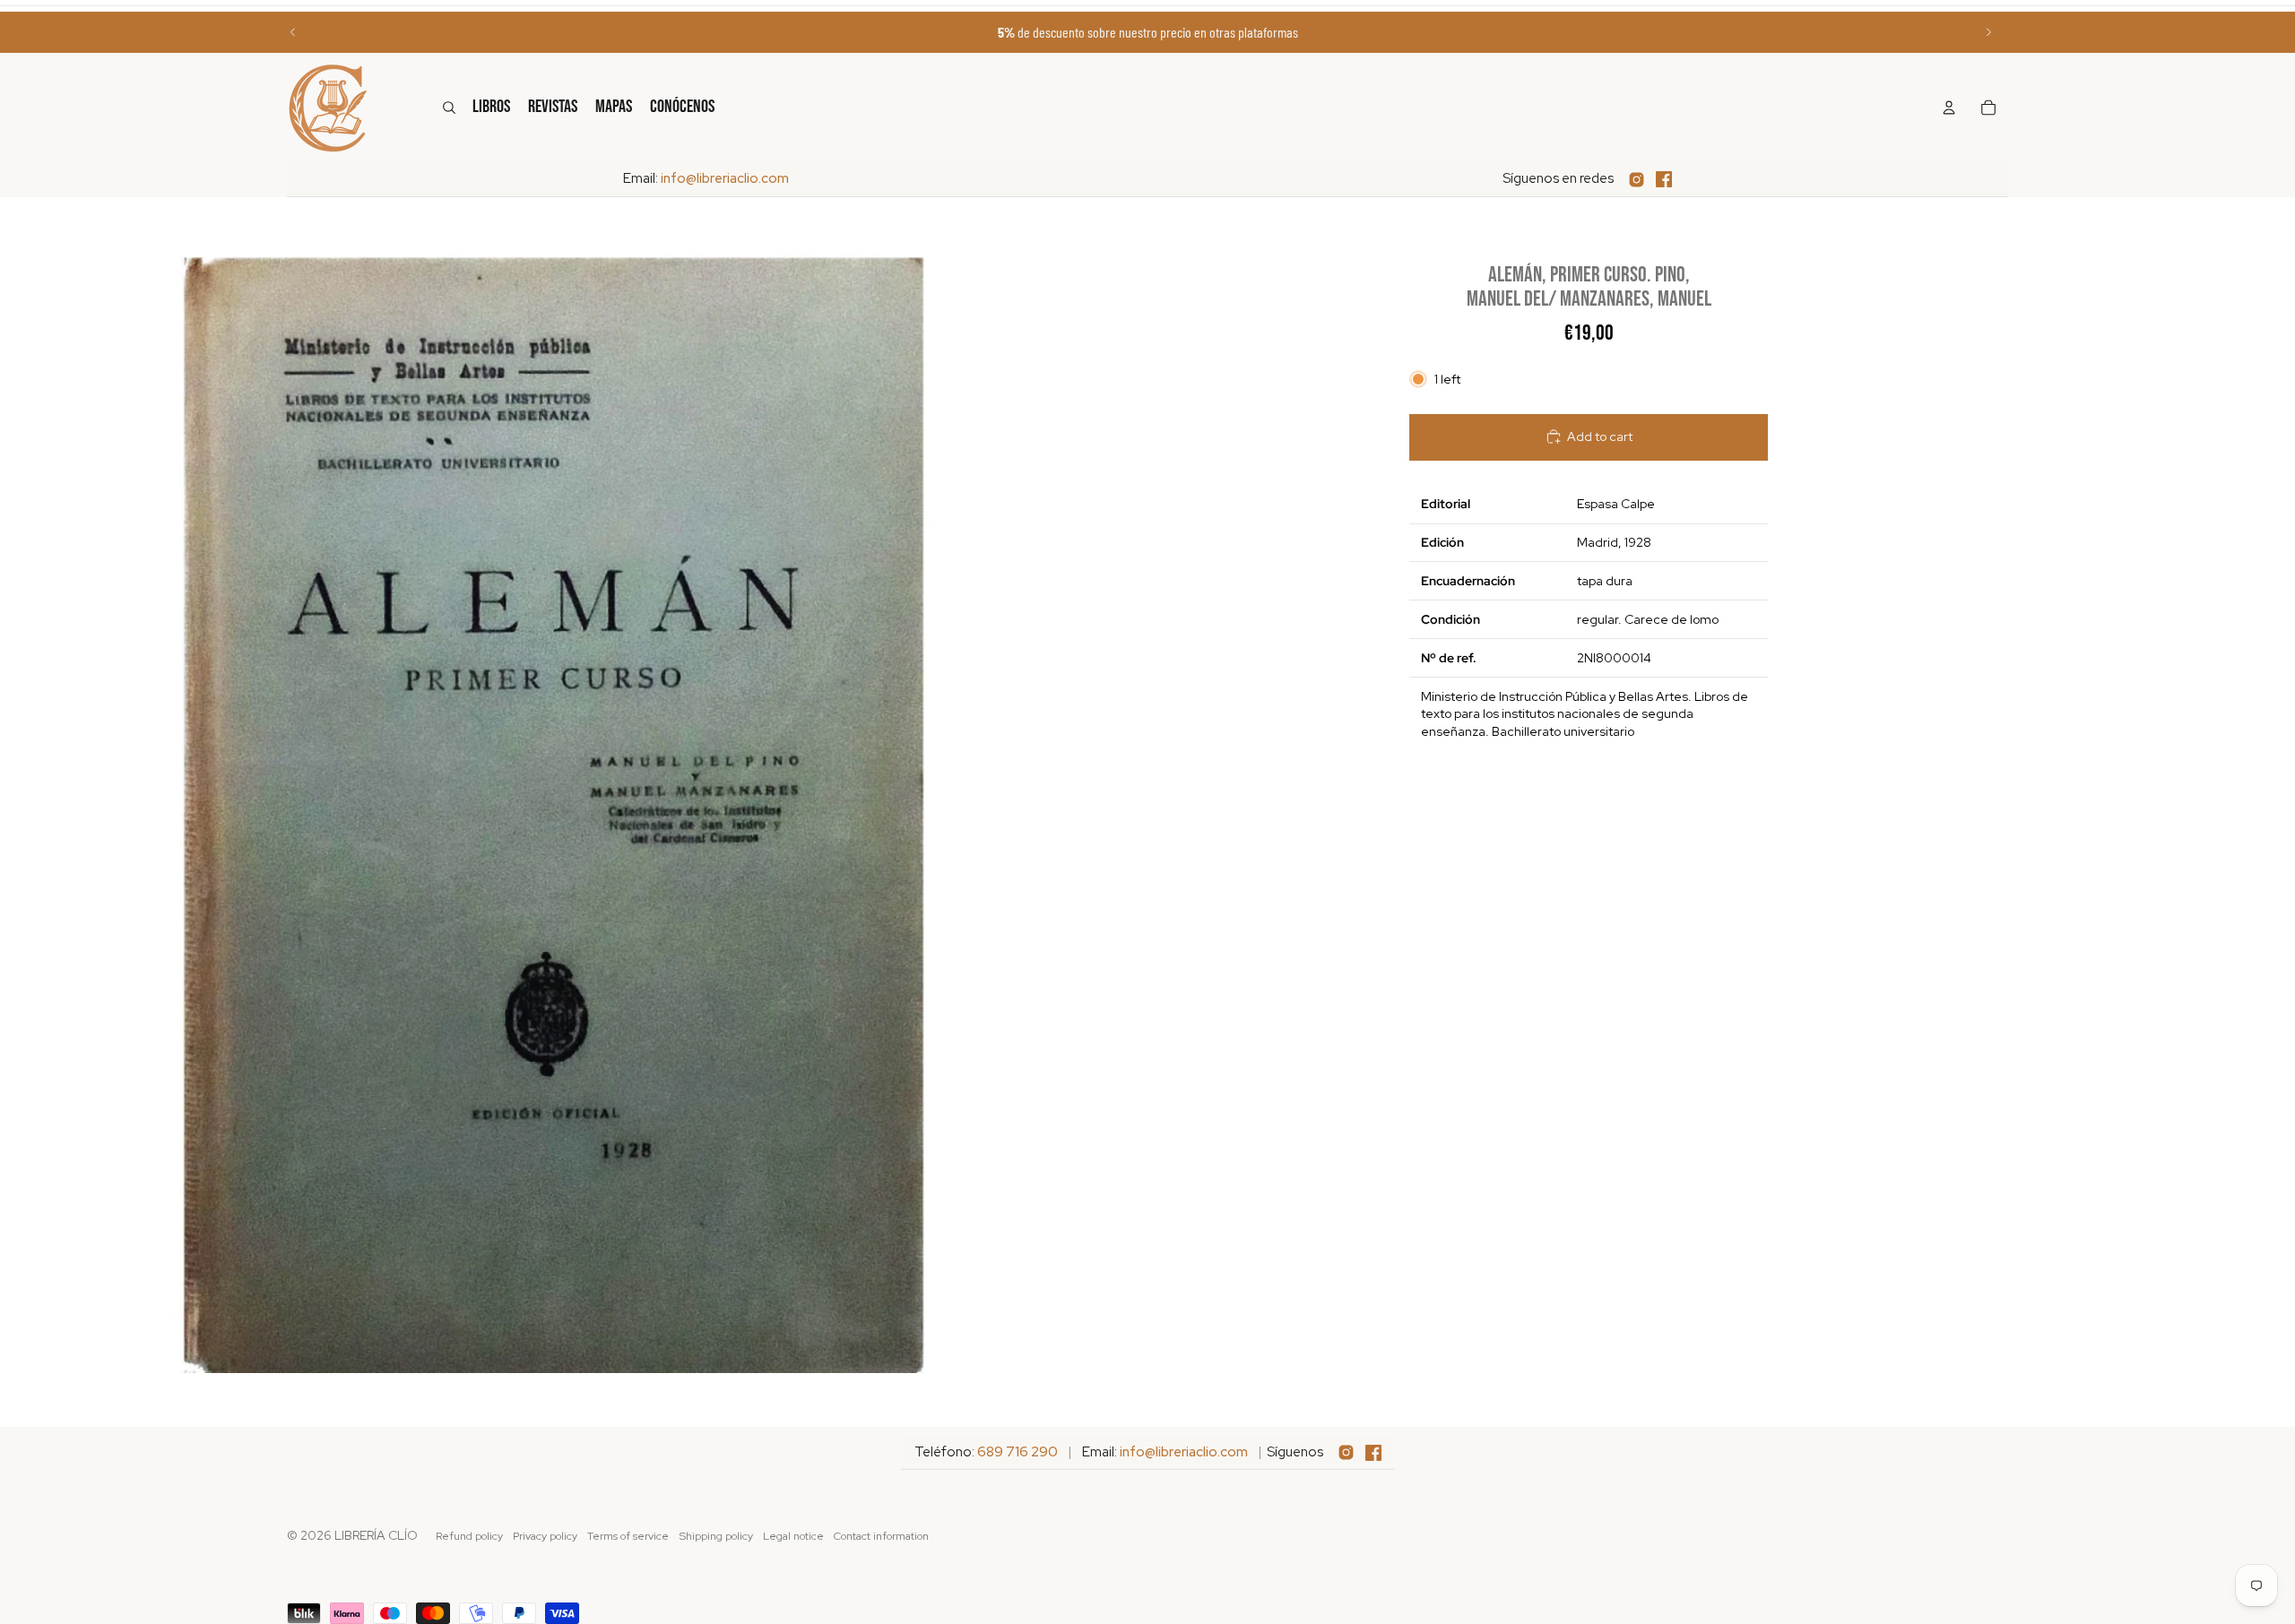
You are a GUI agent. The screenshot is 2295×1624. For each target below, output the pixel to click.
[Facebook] (1664, 179)
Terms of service (628, 1536)
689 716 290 (1018, 1452)
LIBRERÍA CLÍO (376, 1535)
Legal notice (793, 1536)
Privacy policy (545, 1536)
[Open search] (449, 108)
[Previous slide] (293, 32)
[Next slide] (1988, 32)
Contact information (881, 1536)
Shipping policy (716, 1536)
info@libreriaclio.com (725, 178)
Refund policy (469, 1536)
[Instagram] (1637, 180)
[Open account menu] (1949, 108)
